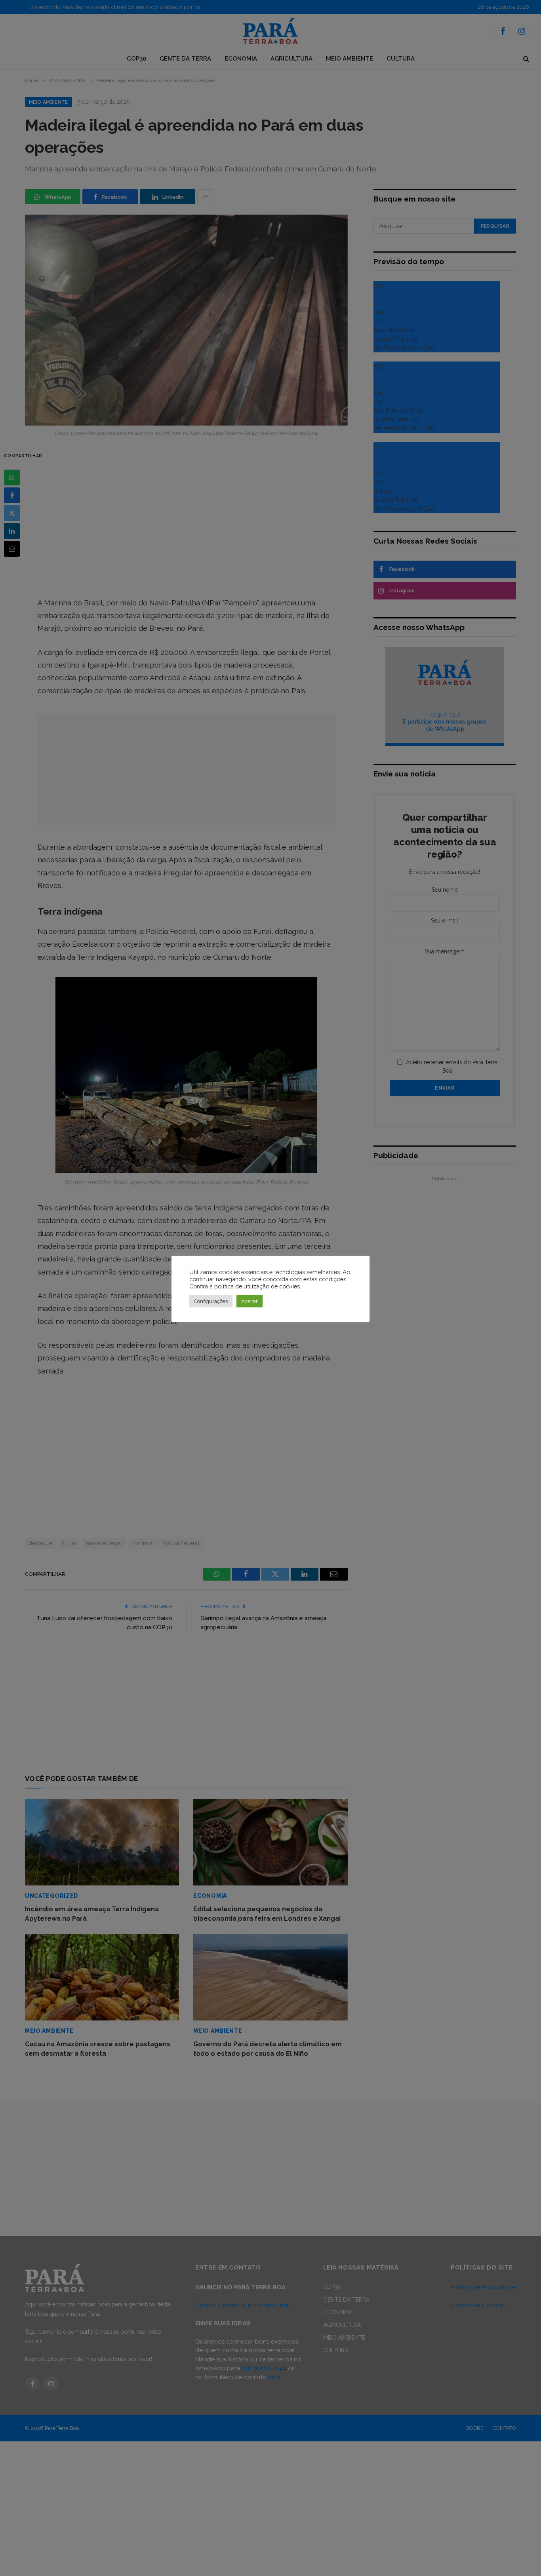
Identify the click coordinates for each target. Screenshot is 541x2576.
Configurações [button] (211, 1301)
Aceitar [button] (250, 1301)
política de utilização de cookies (257, 1286)
